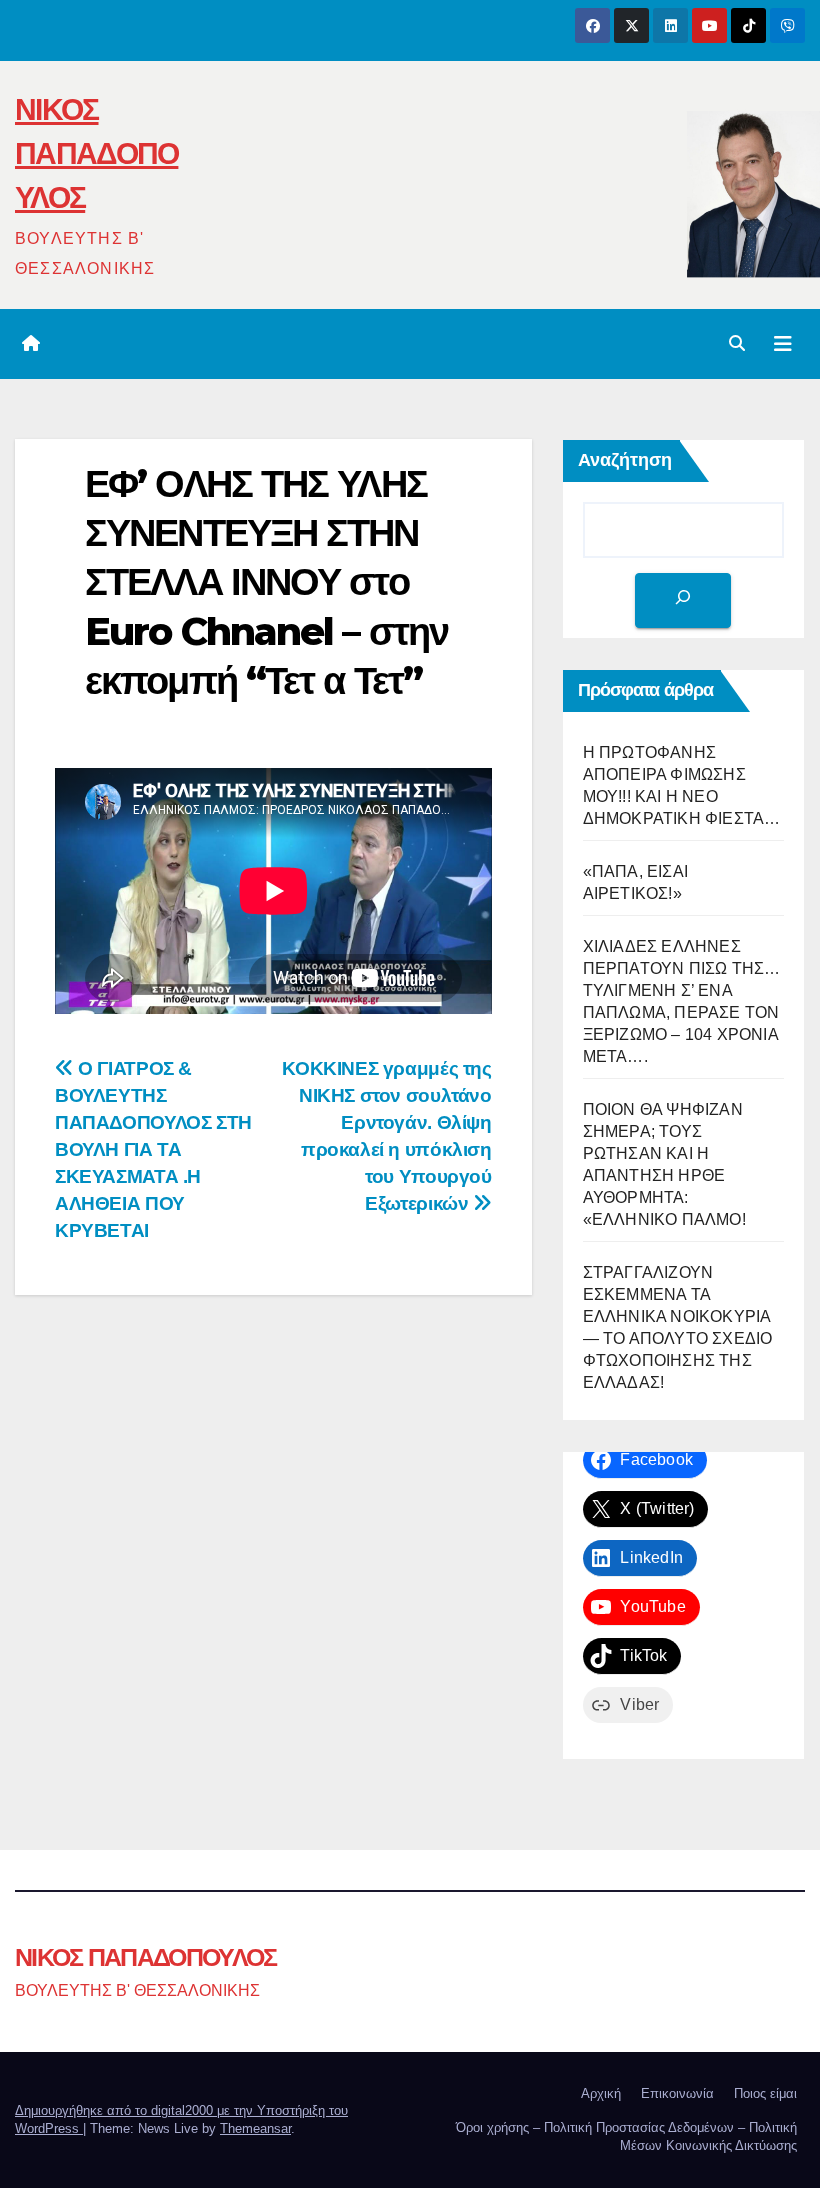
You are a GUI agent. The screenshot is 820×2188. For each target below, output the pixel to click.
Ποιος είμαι (765, 2093)
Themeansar (255, 2128)
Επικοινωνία (677, 2093)
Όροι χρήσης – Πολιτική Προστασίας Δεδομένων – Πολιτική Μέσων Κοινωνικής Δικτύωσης (626, 2136)
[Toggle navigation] (783, 344)
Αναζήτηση (625, 460)
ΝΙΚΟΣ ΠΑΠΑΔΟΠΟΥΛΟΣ (96, 153)
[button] (737, 343)
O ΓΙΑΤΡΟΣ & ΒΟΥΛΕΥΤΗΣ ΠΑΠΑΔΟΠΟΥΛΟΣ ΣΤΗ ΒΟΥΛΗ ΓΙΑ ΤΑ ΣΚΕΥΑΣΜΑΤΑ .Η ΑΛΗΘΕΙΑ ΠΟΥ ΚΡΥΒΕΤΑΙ (153, 1149)
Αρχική (601, 2093)
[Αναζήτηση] (683, 600)
